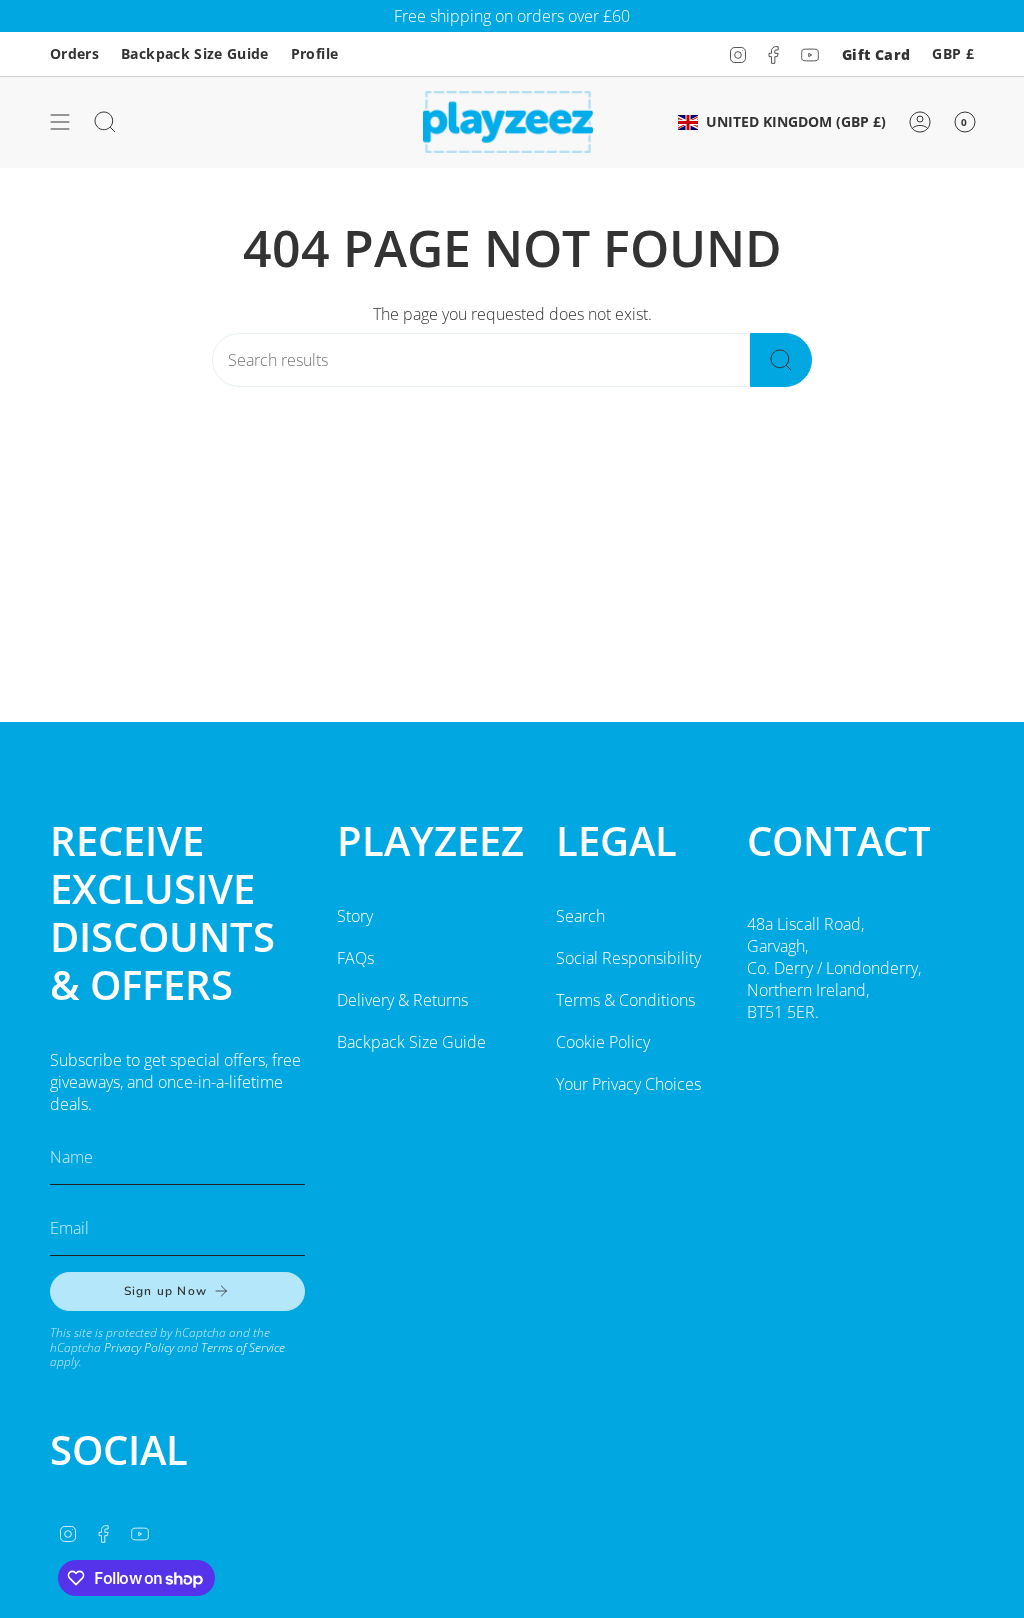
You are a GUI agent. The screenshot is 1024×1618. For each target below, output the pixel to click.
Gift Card (876, 54)
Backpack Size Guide (195, 53)
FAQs (355, 958)
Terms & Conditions (625, 1000)
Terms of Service (243, 1347)
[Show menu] (60, 122)
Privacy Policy (139, 1347)
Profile (314, 53)
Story (355, 916)
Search (580, 916)
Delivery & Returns (402, 1000)
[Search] (781, 360)
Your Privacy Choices (628, 1084)
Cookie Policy (603, 1042)
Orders (74, 53)
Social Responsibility (628, 958)
